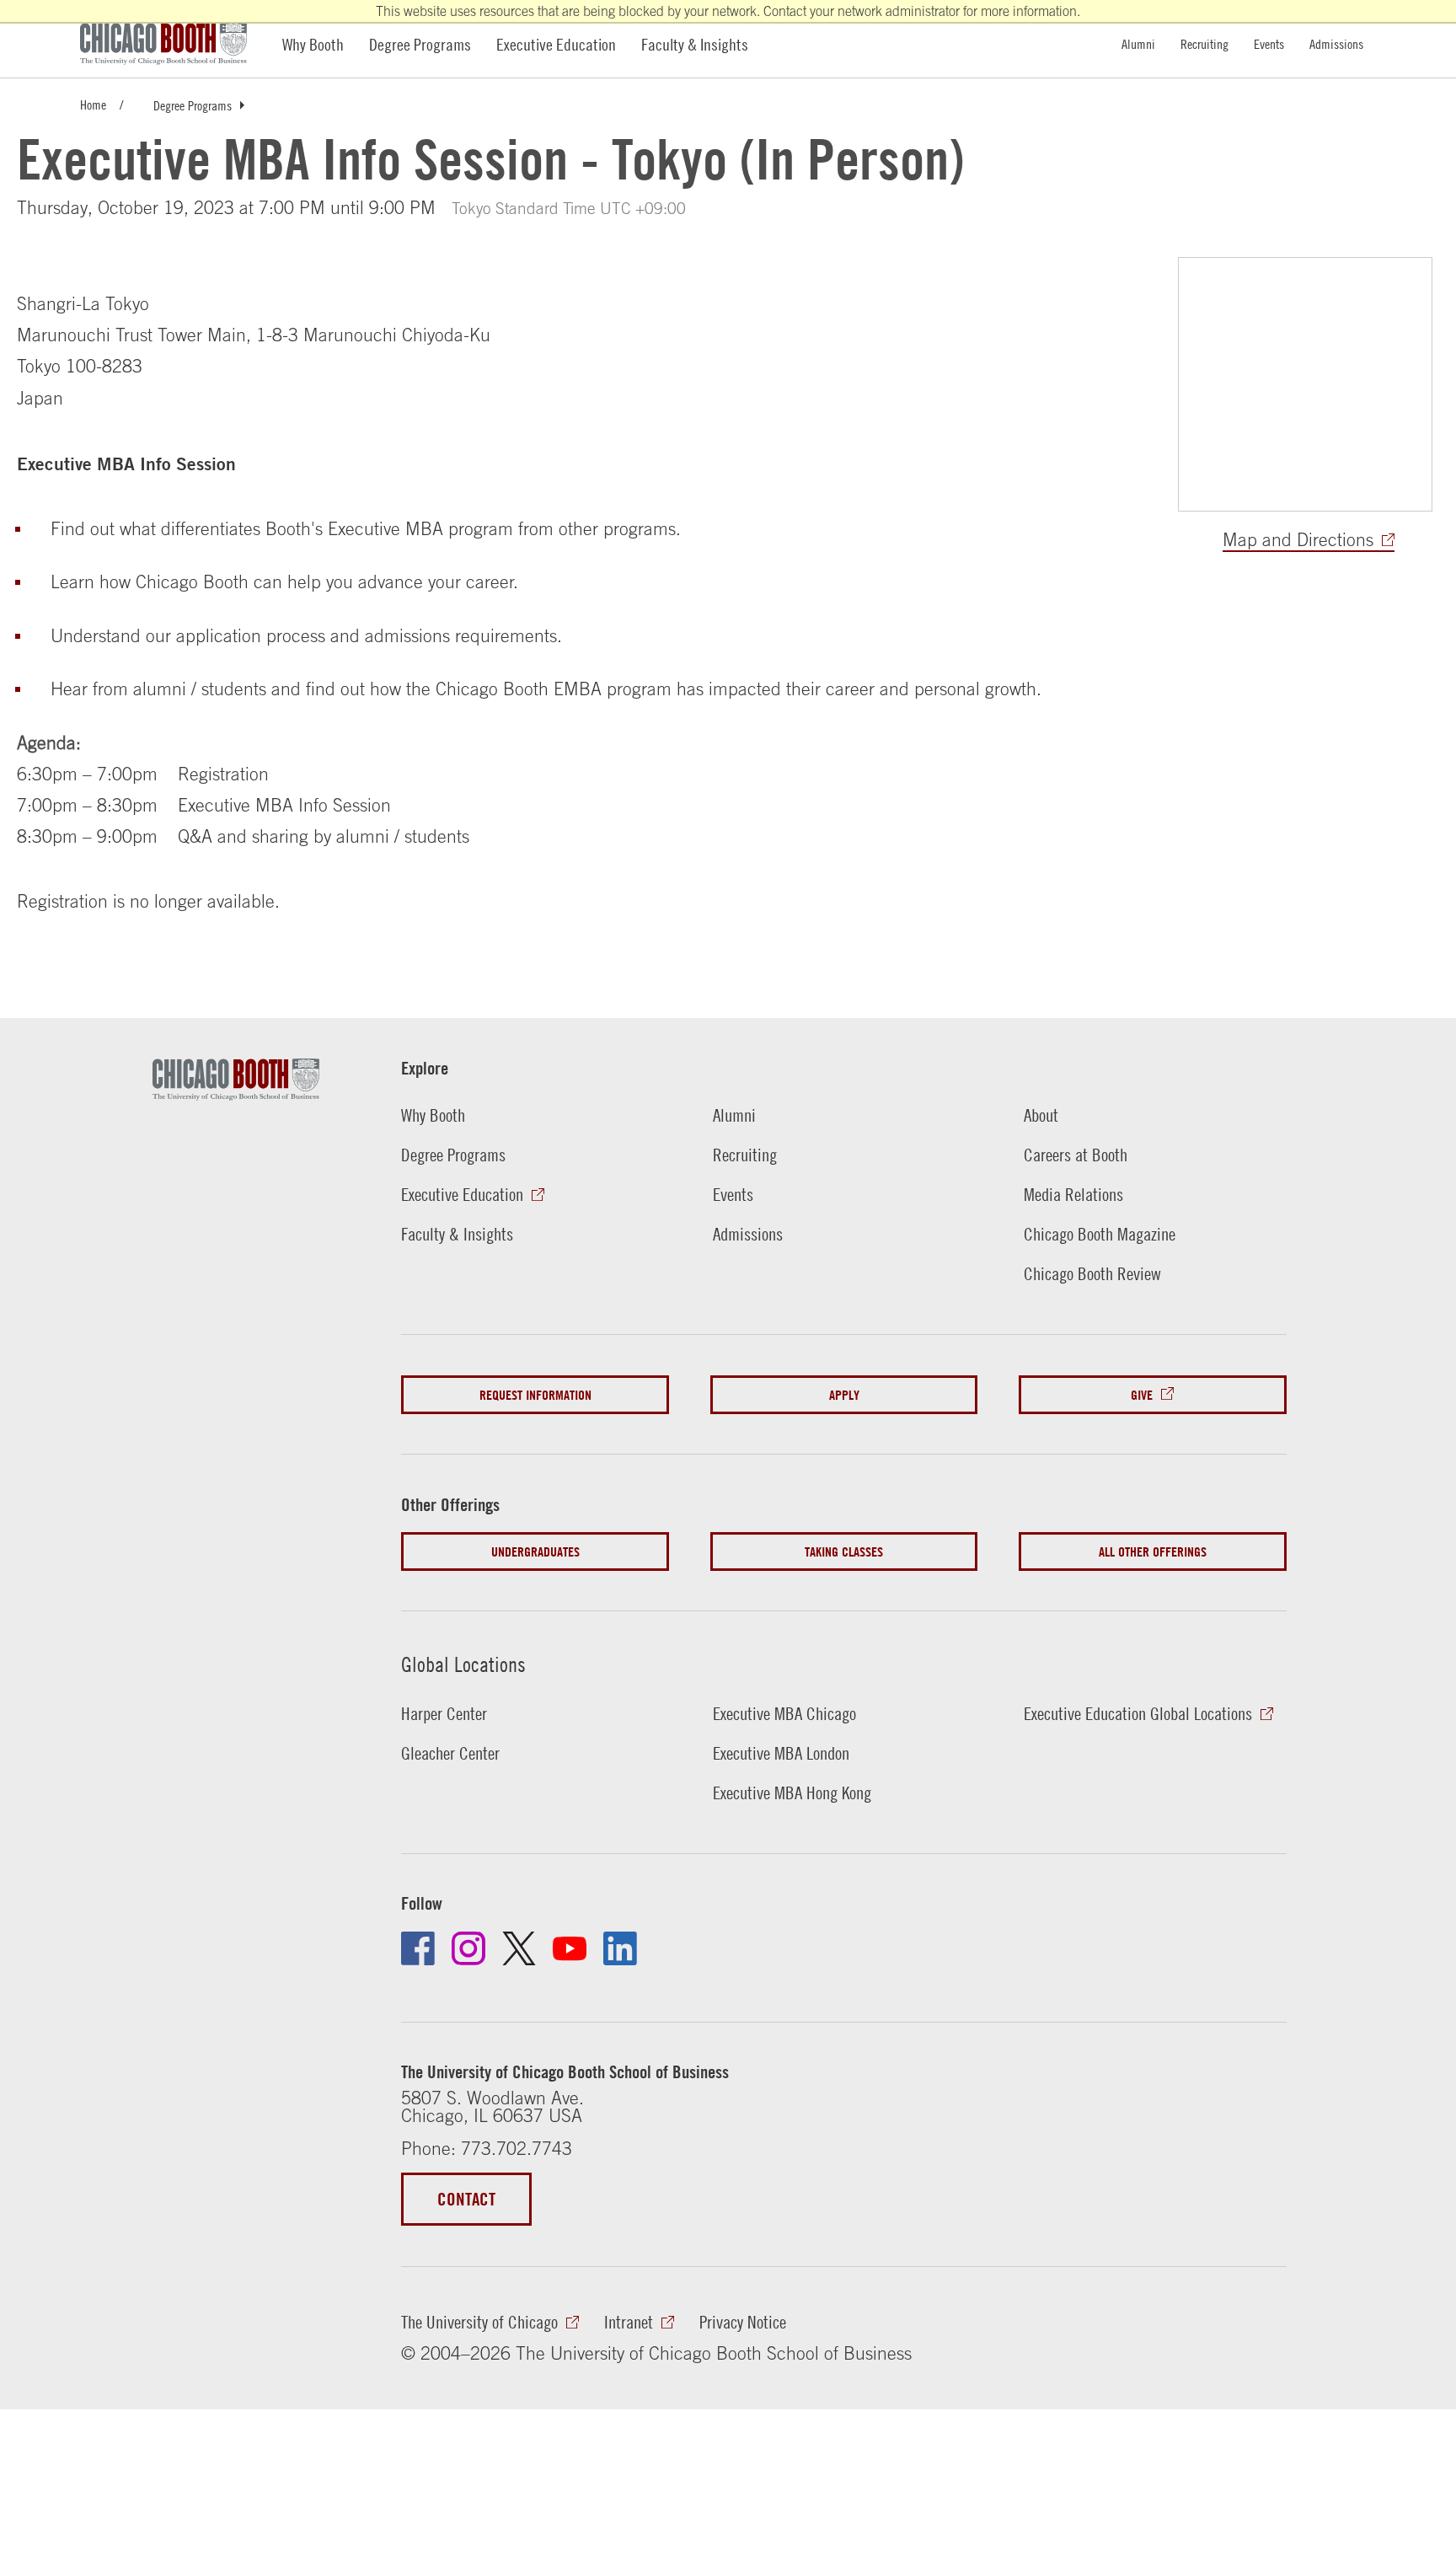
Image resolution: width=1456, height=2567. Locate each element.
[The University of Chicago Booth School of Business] (173, 44)
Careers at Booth (1076, 1155)
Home (93, 104)
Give (1142, 1395)
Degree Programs (420, 44)
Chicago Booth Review (1092, 1274)
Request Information (535, 1395)
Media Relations (1073, 1195)
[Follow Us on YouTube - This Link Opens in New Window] (570, 1948)
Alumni (1138, 43)
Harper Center (444, 1714)
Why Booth (313, 44)
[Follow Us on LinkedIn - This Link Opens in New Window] (620, 1948)
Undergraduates (535, 1551)
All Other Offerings (1153, 1551)
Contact (466, 2199)
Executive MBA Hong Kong (792, 1793)
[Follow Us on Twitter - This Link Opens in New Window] (519, 1948)
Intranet (629, 2322)
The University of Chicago (479, 2322)
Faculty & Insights (695, 44)
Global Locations (463, 1664)
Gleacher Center (450, 1753)
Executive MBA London (781, 1753)
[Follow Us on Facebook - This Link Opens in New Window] (418, 1948)
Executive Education (556, 44)
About (1041, 1115)
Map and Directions (1298, 540)
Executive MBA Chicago (784, 1714)
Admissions (1336, 43)
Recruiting (1204, 43)
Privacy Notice (743, 2322)
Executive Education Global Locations (1138, 1714)
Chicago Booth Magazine (1100, 1234)
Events (1269, 43)
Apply (844, 1395)
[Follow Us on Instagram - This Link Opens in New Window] (468, 1948)
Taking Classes (844, 1551)
